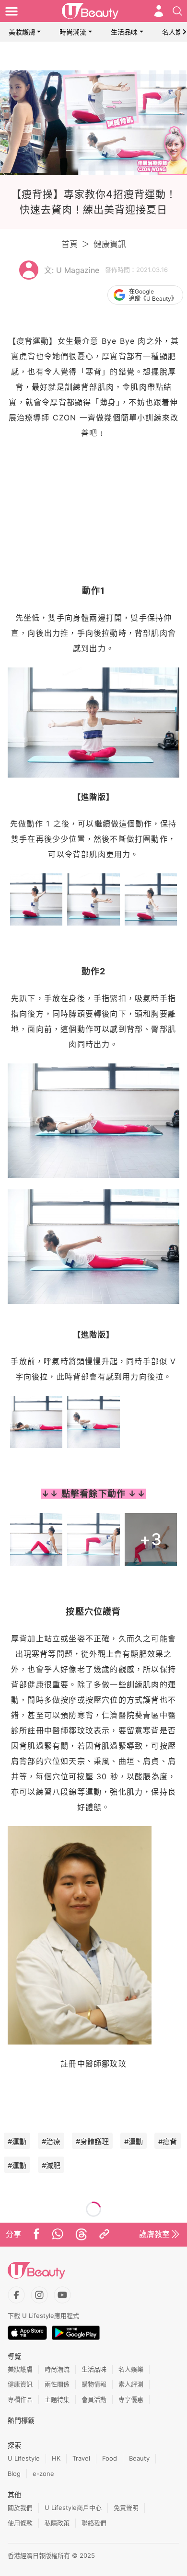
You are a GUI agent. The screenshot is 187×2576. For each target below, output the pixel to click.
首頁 (70, 244)
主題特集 (57, 2399)
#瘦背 (168, 2141)
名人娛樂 (131, 2369)
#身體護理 (92, 2141)
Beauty (139, 2458)
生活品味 (124, 32)
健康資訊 (110, 244)
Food (110, 2458)
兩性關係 (57, 2384)
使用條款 (20, 2523)
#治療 (51, 2141)
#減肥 (51, 2165)
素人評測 (131, 2384)
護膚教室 (154, 2234)
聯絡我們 (94, 2523)
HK (56, 2458)
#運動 (17, 2141)
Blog (14, 2474)
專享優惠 (131, 2399)
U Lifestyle (24, 2458)
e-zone (43, 2474)
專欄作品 (20, 2399)
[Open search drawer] (177, 11)
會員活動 (94, 2399)
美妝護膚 (22, 32)
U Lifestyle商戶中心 (73, 2508)
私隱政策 (57, 2523)
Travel (81, 2458)
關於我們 (20, 2508)
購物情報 (94, 2384)
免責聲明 (126, 2508)
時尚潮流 (73, 32)
